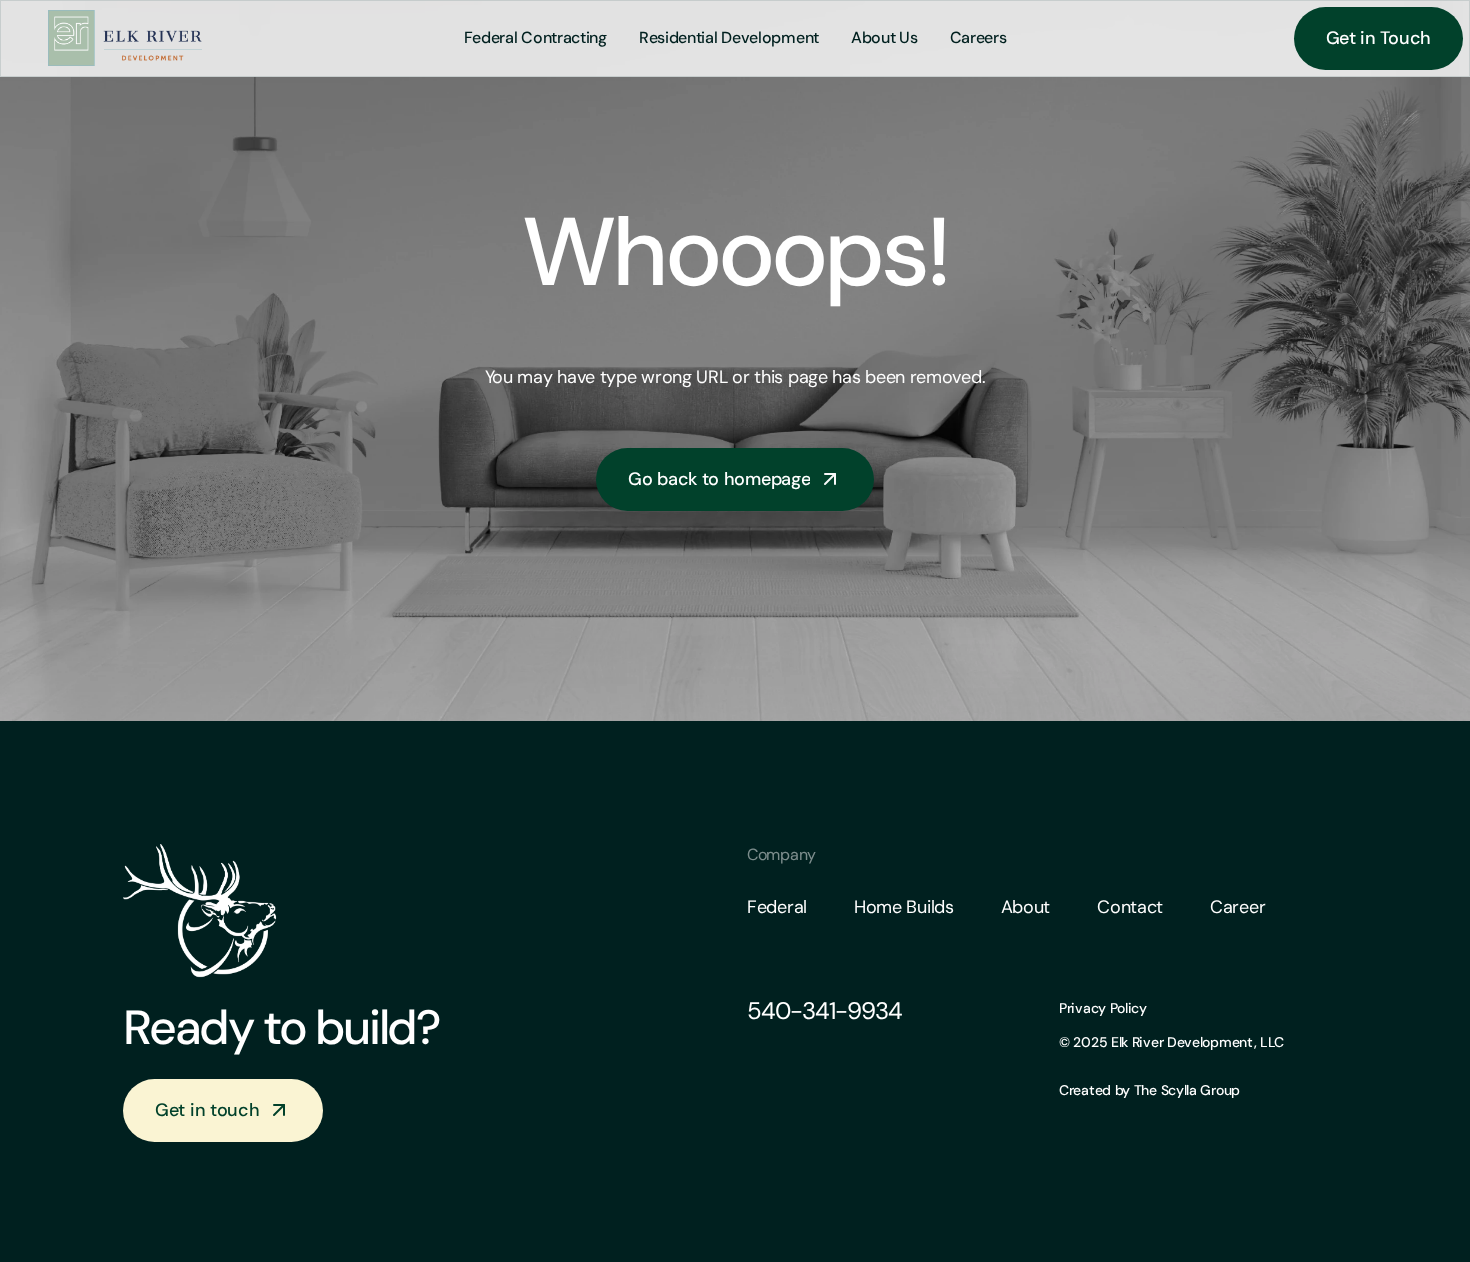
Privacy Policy (1103, 1008)
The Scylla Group (1185, 1089)
